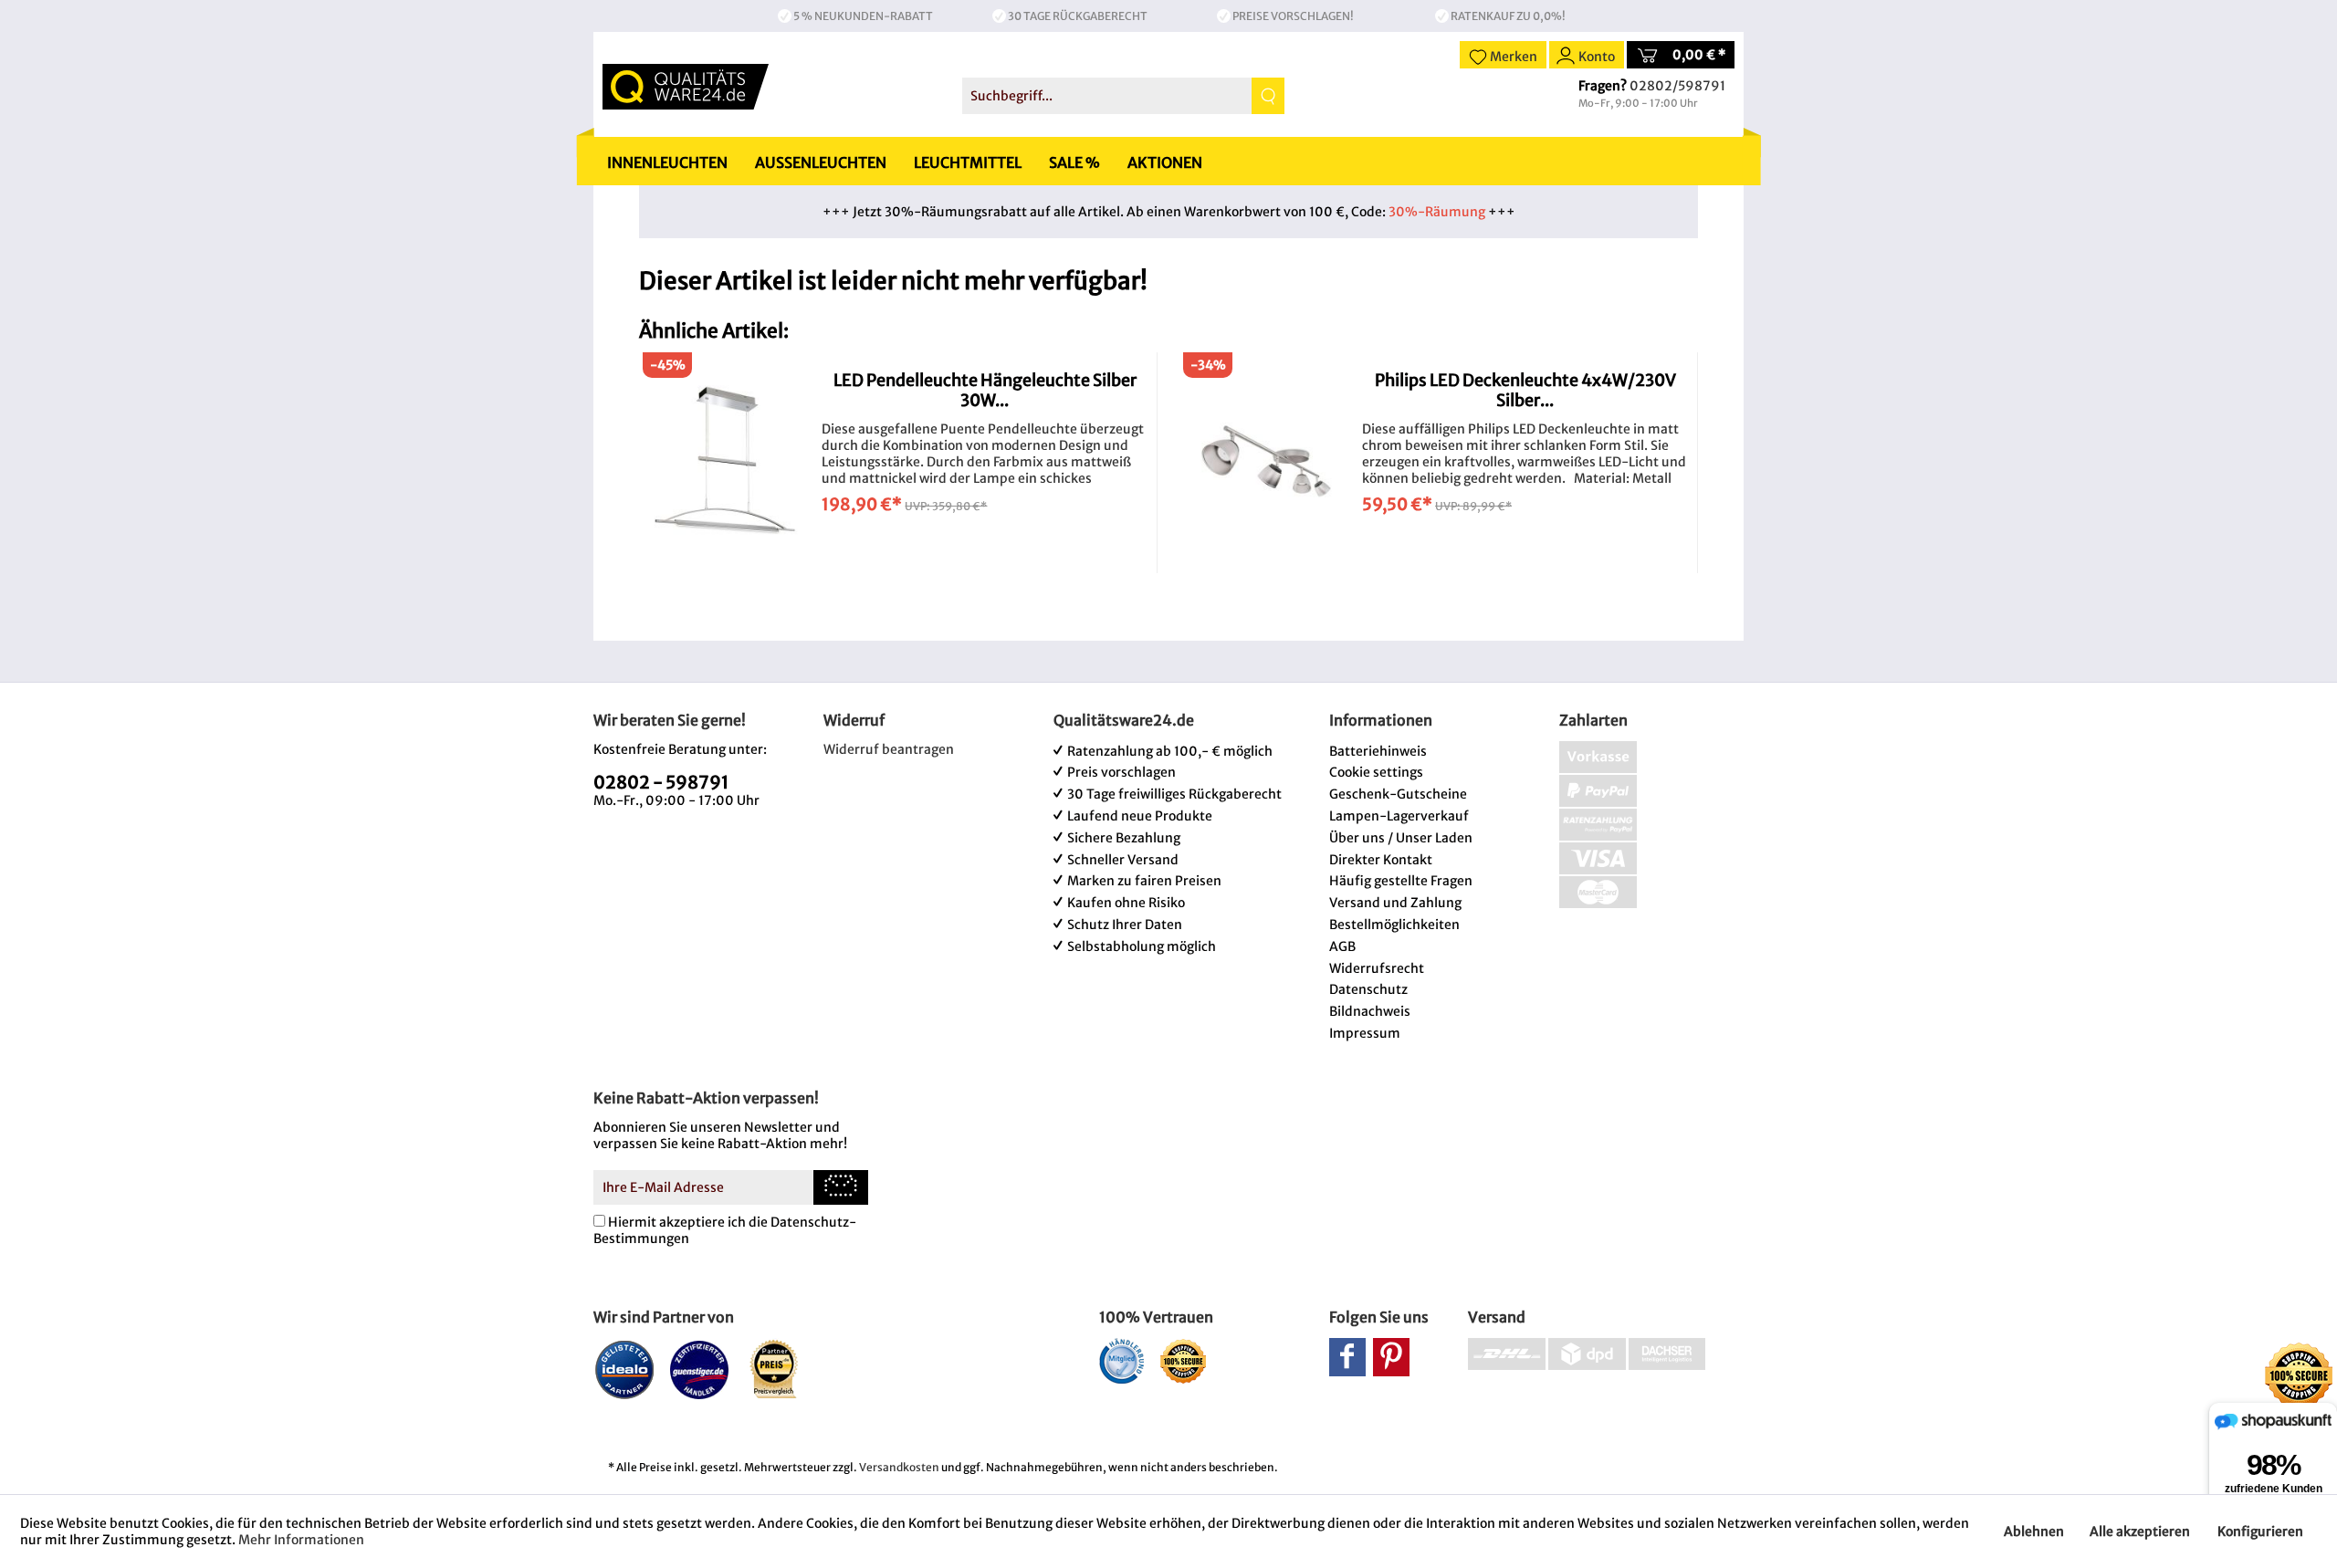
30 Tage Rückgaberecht (1078, 16)
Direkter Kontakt (1381, 860)
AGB (1342, 946)
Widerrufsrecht (1377, 968)
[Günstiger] (700, 1369)
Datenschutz (1368, 989)
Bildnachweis (1370, 1011)
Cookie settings (1376, 772)
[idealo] (625, 1369)
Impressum (1365, 1033)
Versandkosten (899, 1467)
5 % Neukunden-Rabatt (863, 16)
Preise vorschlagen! (1293, 16)
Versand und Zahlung (1395, 903)
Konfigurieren (2260, 1531)
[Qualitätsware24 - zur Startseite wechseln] (686, 87)
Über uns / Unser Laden (1401, 838)
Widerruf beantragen (889, 749)
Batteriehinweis (1378, 751)
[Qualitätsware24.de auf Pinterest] (1391, 1357)
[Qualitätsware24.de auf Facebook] (1347, 1357)
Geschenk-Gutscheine (1398, 794)
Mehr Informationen (301, 1540)
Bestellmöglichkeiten (1394, 925)
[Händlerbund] (1121, 1361)
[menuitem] (1123, 96)
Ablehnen (2034, 1531)
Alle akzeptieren (2140, 1531)
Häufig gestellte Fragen (1401, 881)
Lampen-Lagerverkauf (1399, 816)
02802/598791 (1677, 86)
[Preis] (775, 1369)
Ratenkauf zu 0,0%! (1508, 16)
